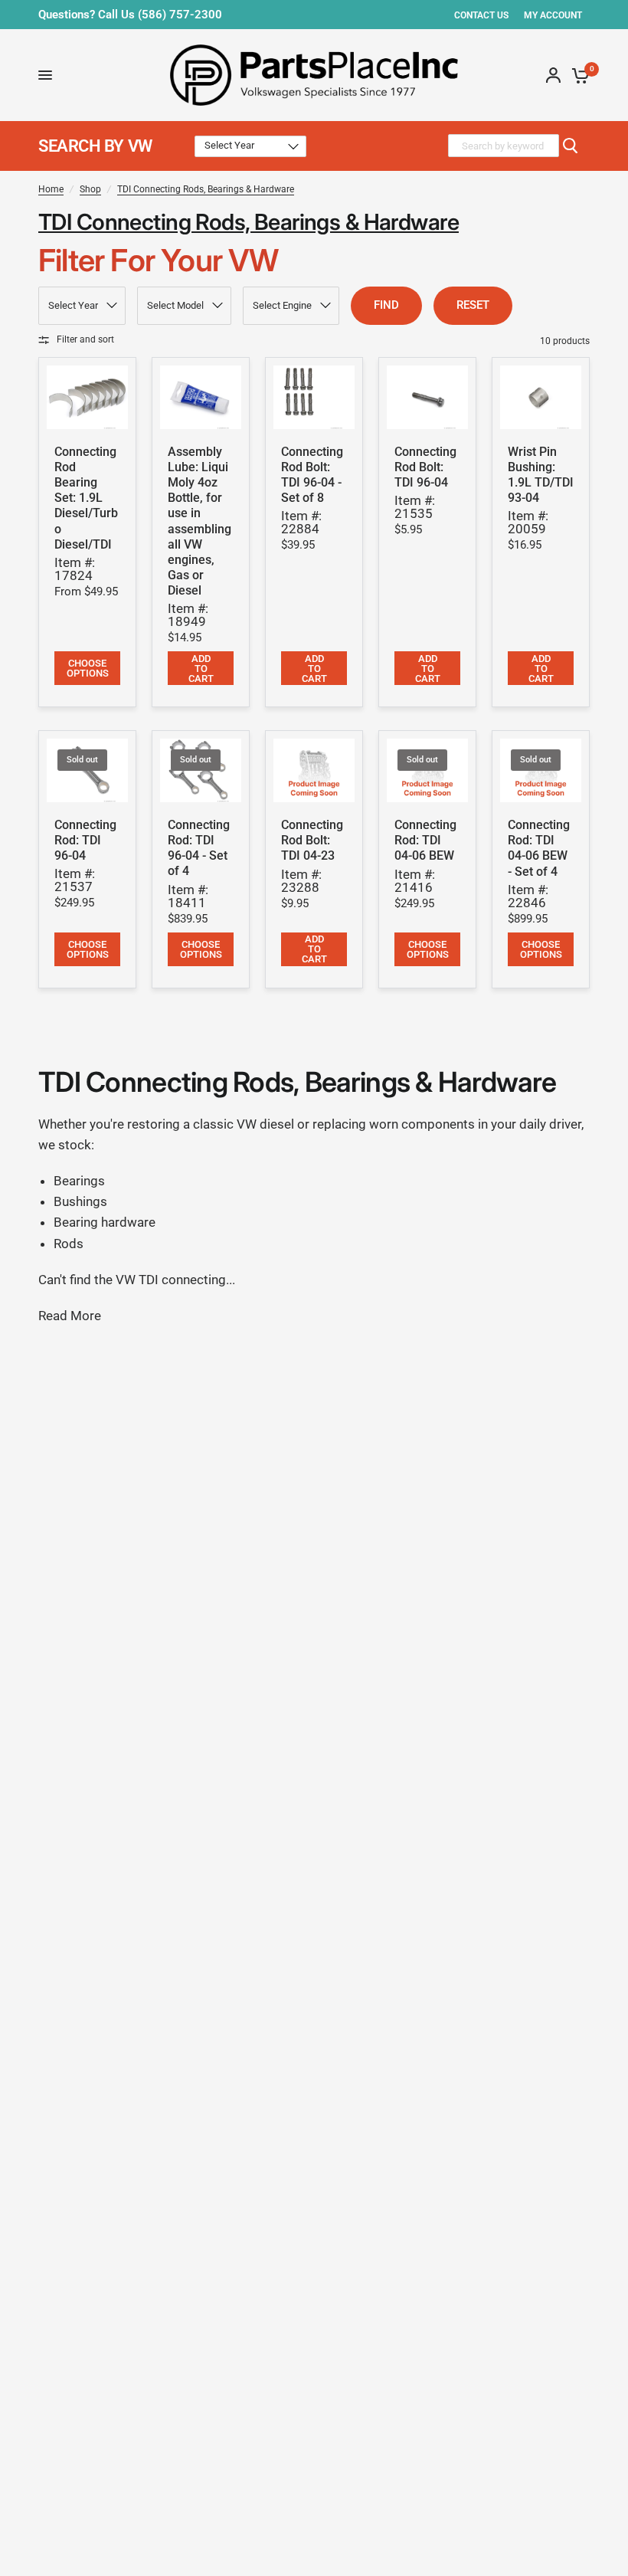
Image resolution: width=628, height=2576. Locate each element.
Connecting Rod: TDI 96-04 (85, 840)
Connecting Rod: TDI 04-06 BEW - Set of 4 (539, 848)
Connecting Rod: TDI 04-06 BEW (425, 840)
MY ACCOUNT (553, 15)
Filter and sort (85, 339)
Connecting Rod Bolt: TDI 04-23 (312, 840)
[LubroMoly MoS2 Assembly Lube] (201, 397)
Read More (70, 1316)
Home (51, 189)
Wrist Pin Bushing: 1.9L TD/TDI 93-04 (541, 475)
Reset (473, 305)
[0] (578, 75)
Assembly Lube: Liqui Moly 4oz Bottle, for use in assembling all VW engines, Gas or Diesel (200, 521)
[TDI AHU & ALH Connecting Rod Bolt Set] (314, 397)
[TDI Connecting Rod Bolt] (427, 397)
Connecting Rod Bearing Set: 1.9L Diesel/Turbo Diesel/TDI (86, 498)
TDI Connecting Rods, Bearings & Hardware (206, 189)
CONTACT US (481, 15)
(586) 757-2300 (180, 15)
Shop (90, 189)
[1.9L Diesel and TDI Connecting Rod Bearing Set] (87, 397)
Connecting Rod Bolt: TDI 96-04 (425, 467)
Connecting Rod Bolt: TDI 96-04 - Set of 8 (312, 475)
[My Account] (553, 75)
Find (386, 305)
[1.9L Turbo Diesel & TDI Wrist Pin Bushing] (541, 397)
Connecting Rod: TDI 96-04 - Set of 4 (199, 848)
